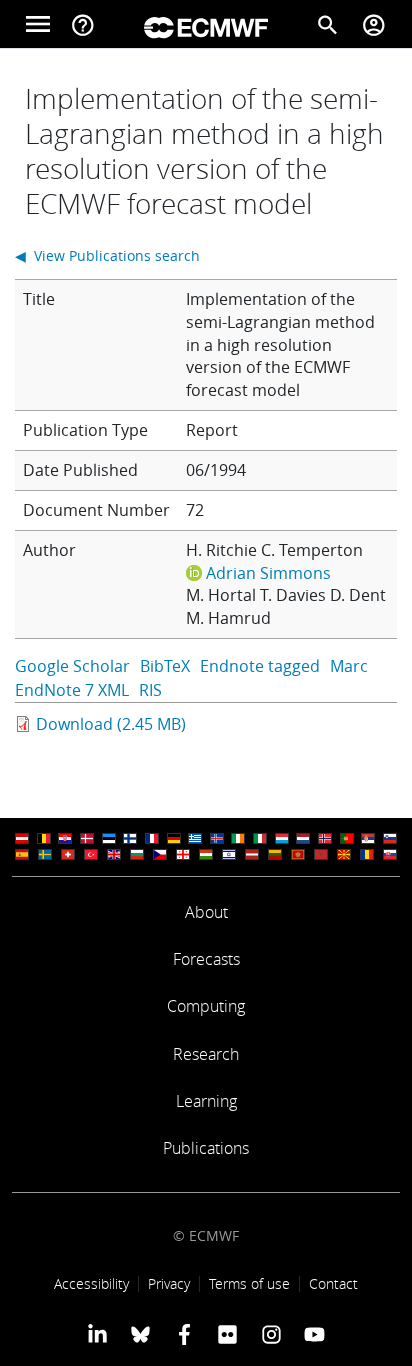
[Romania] (367, 854)
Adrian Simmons (268, 573)
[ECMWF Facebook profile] (184, 1334)
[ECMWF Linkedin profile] (97, 1334)
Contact (333, 1283)
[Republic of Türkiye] (91, 854)
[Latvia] (252, 854)
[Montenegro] (298, 854)
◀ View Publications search (107, 255)
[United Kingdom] (114, 854)
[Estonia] (109, 838)
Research (206, 1054)
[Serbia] (368, 838)
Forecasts (206, 959)
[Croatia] (65, 838)
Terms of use (249, 1283)
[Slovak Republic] (390, 854)
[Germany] (174, 838)
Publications (206, 1148)
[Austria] (22, 838)
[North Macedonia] (344, 854)
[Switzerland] (68, 854)
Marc (349, 666)
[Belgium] (44, 838)
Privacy (169, 1283)
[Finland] (130, 838)
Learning (206, 1101)
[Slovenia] (390, 838)
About (206, 912)
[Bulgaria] (137, 854)
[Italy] (260, 838)
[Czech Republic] (160, 854)
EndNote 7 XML (72, 690)
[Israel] (229, 854)
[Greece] (195, 838)
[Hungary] (206, 854)
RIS (150, 690)
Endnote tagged (260, 666)
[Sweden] (45, 854)
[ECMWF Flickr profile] (227, 1334)
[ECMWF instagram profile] (270, 1334)
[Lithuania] (275, 854)
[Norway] (325, 838)
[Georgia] (183, 854)
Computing (206, 1006)
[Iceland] (217, 838)
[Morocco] (321, 854)
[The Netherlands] (303, 838)
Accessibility (91, 1283)
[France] (152, 838)
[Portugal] (347, 838)
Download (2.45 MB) (111, 724)
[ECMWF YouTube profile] (314, 1334)
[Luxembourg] (282, 838)
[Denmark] (87, 838)
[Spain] (22, 854)
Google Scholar (72, 666)
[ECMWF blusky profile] (140, 1334)
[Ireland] (238, 838)
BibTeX (165, 666)
